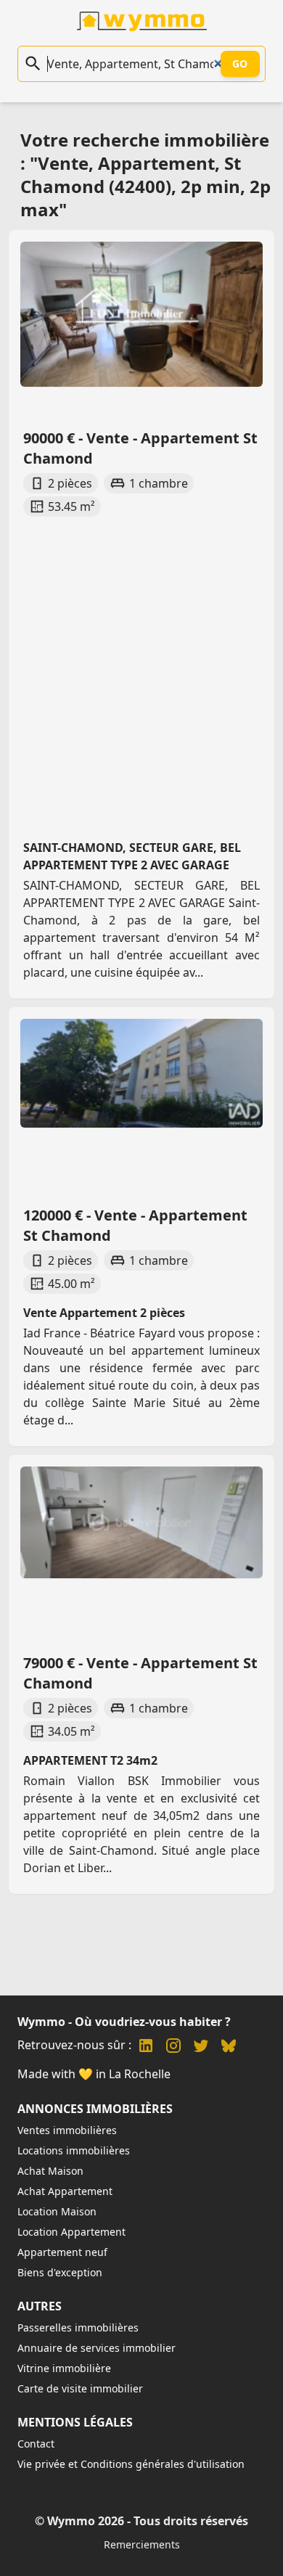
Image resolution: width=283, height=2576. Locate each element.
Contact (36, 2444)
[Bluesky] (229, 2047)
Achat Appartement (65, 2191)
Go (240, 63)
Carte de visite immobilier (80, 2388)
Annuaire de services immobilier (97, 2348)
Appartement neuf (62, 2252)
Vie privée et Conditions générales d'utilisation (131, 2464)
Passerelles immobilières (78, 2327)
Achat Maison (50, 2171)
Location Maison (57, 2211)
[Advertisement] (141, 665)
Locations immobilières (74, 2150)
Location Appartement (71, 2232)
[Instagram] (173, 2047)
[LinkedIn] (146, 2047)
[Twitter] (201, 2047)
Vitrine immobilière (64, 2368)
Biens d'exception (60, 2272)
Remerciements (142, 2544)
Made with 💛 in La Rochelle (94, 2074)
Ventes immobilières (67, 2130)
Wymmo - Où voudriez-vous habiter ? (124, 2022)
